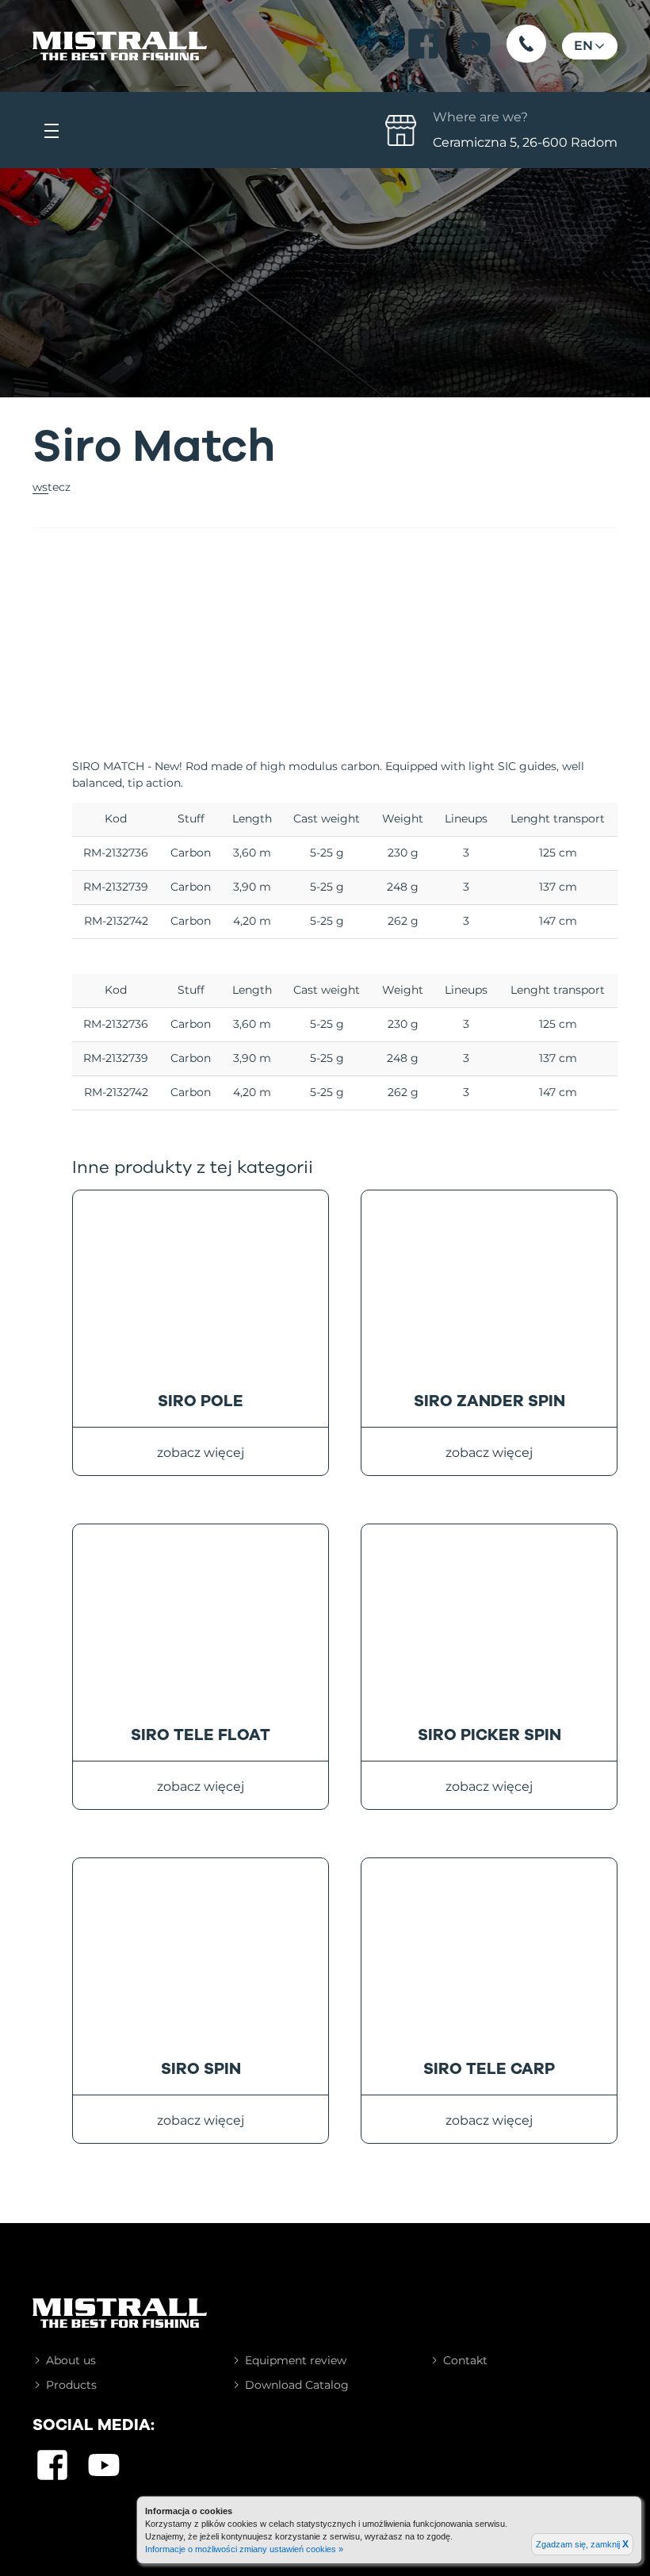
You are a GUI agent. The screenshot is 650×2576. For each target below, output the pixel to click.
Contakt (465, 2360)
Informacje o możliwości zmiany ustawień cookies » (244, 2549)
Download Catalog (297, 2385)
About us (71, 2360)
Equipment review (296, 2360)
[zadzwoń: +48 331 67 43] (526, 44)
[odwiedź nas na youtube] (475, 44)
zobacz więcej (201, 1453)
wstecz (52, 487)
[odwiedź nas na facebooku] (423, 44)
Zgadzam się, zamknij (582, 2544)
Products (71, 2385)
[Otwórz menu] (52, 130)
